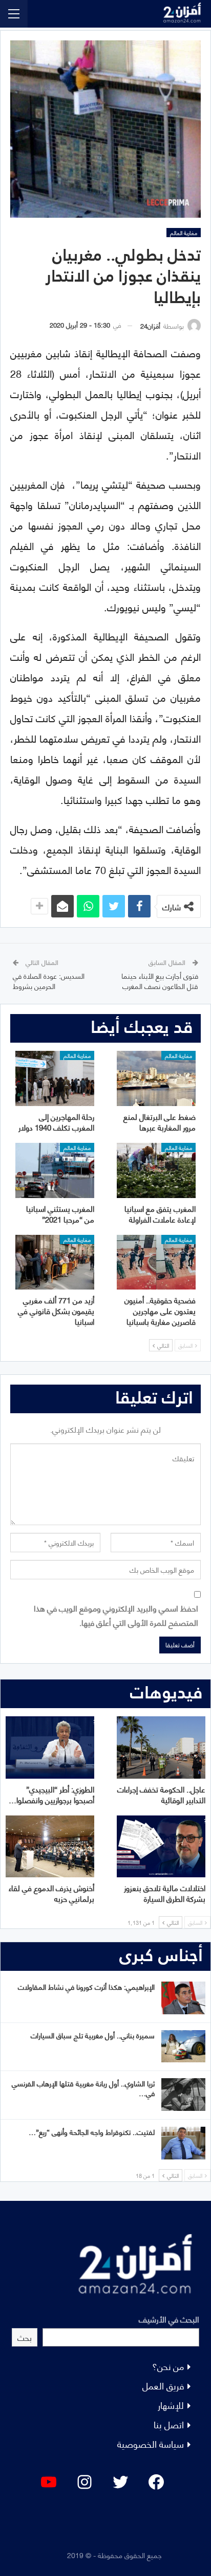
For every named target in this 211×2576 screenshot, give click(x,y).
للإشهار (171, 2405)
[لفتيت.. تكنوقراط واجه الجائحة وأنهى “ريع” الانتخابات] (183, 2143)
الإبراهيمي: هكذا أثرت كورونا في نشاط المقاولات (86, 1986)
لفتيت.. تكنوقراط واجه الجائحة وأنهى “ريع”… (92, 2132)
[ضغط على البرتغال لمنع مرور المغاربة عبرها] (156, 1078)
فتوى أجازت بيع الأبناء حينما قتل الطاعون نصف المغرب (160, 981)
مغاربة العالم (184, 233)
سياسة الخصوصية (151, 2443)
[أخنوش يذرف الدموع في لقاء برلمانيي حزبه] (50, 1846)
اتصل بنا (169, 2424)
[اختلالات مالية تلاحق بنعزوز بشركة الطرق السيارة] (161, 1846)
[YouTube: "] (49, 2482)
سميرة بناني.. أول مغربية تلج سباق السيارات (93, 2035)
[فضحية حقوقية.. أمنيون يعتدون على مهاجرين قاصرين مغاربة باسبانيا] (156, 1262)
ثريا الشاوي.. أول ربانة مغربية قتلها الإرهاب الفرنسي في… (83, 2088)
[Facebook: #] (156, 2482)
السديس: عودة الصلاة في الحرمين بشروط (49, 981)
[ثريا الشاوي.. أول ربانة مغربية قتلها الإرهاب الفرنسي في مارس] (183, 2095)
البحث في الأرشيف (169, 2319)
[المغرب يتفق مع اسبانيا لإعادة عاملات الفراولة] (156, 1170)
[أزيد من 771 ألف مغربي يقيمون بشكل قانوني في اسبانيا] (55, 1262)
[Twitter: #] (120, 2482)
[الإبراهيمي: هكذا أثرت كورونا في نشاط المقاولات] (183, 1998)
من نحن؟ (168, 2366)
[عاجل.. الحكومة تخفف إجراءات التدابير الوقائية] (161, 1747)
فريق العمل (163, 2385)
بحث (25, 2337)
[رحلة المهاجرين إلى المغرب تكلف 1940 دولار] (55, 1078)
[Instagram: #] (85, 2482)
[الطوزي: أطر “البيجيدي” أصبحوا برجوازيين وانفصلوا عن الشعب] (50, 1747)
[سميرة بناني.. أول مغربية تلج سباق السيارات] (183, 2046)
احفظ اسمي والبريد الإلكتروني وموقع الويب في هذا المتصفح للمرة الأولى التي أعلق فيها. (116, 1615)
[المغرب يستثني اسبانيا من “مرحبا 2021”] (55, 1170)
